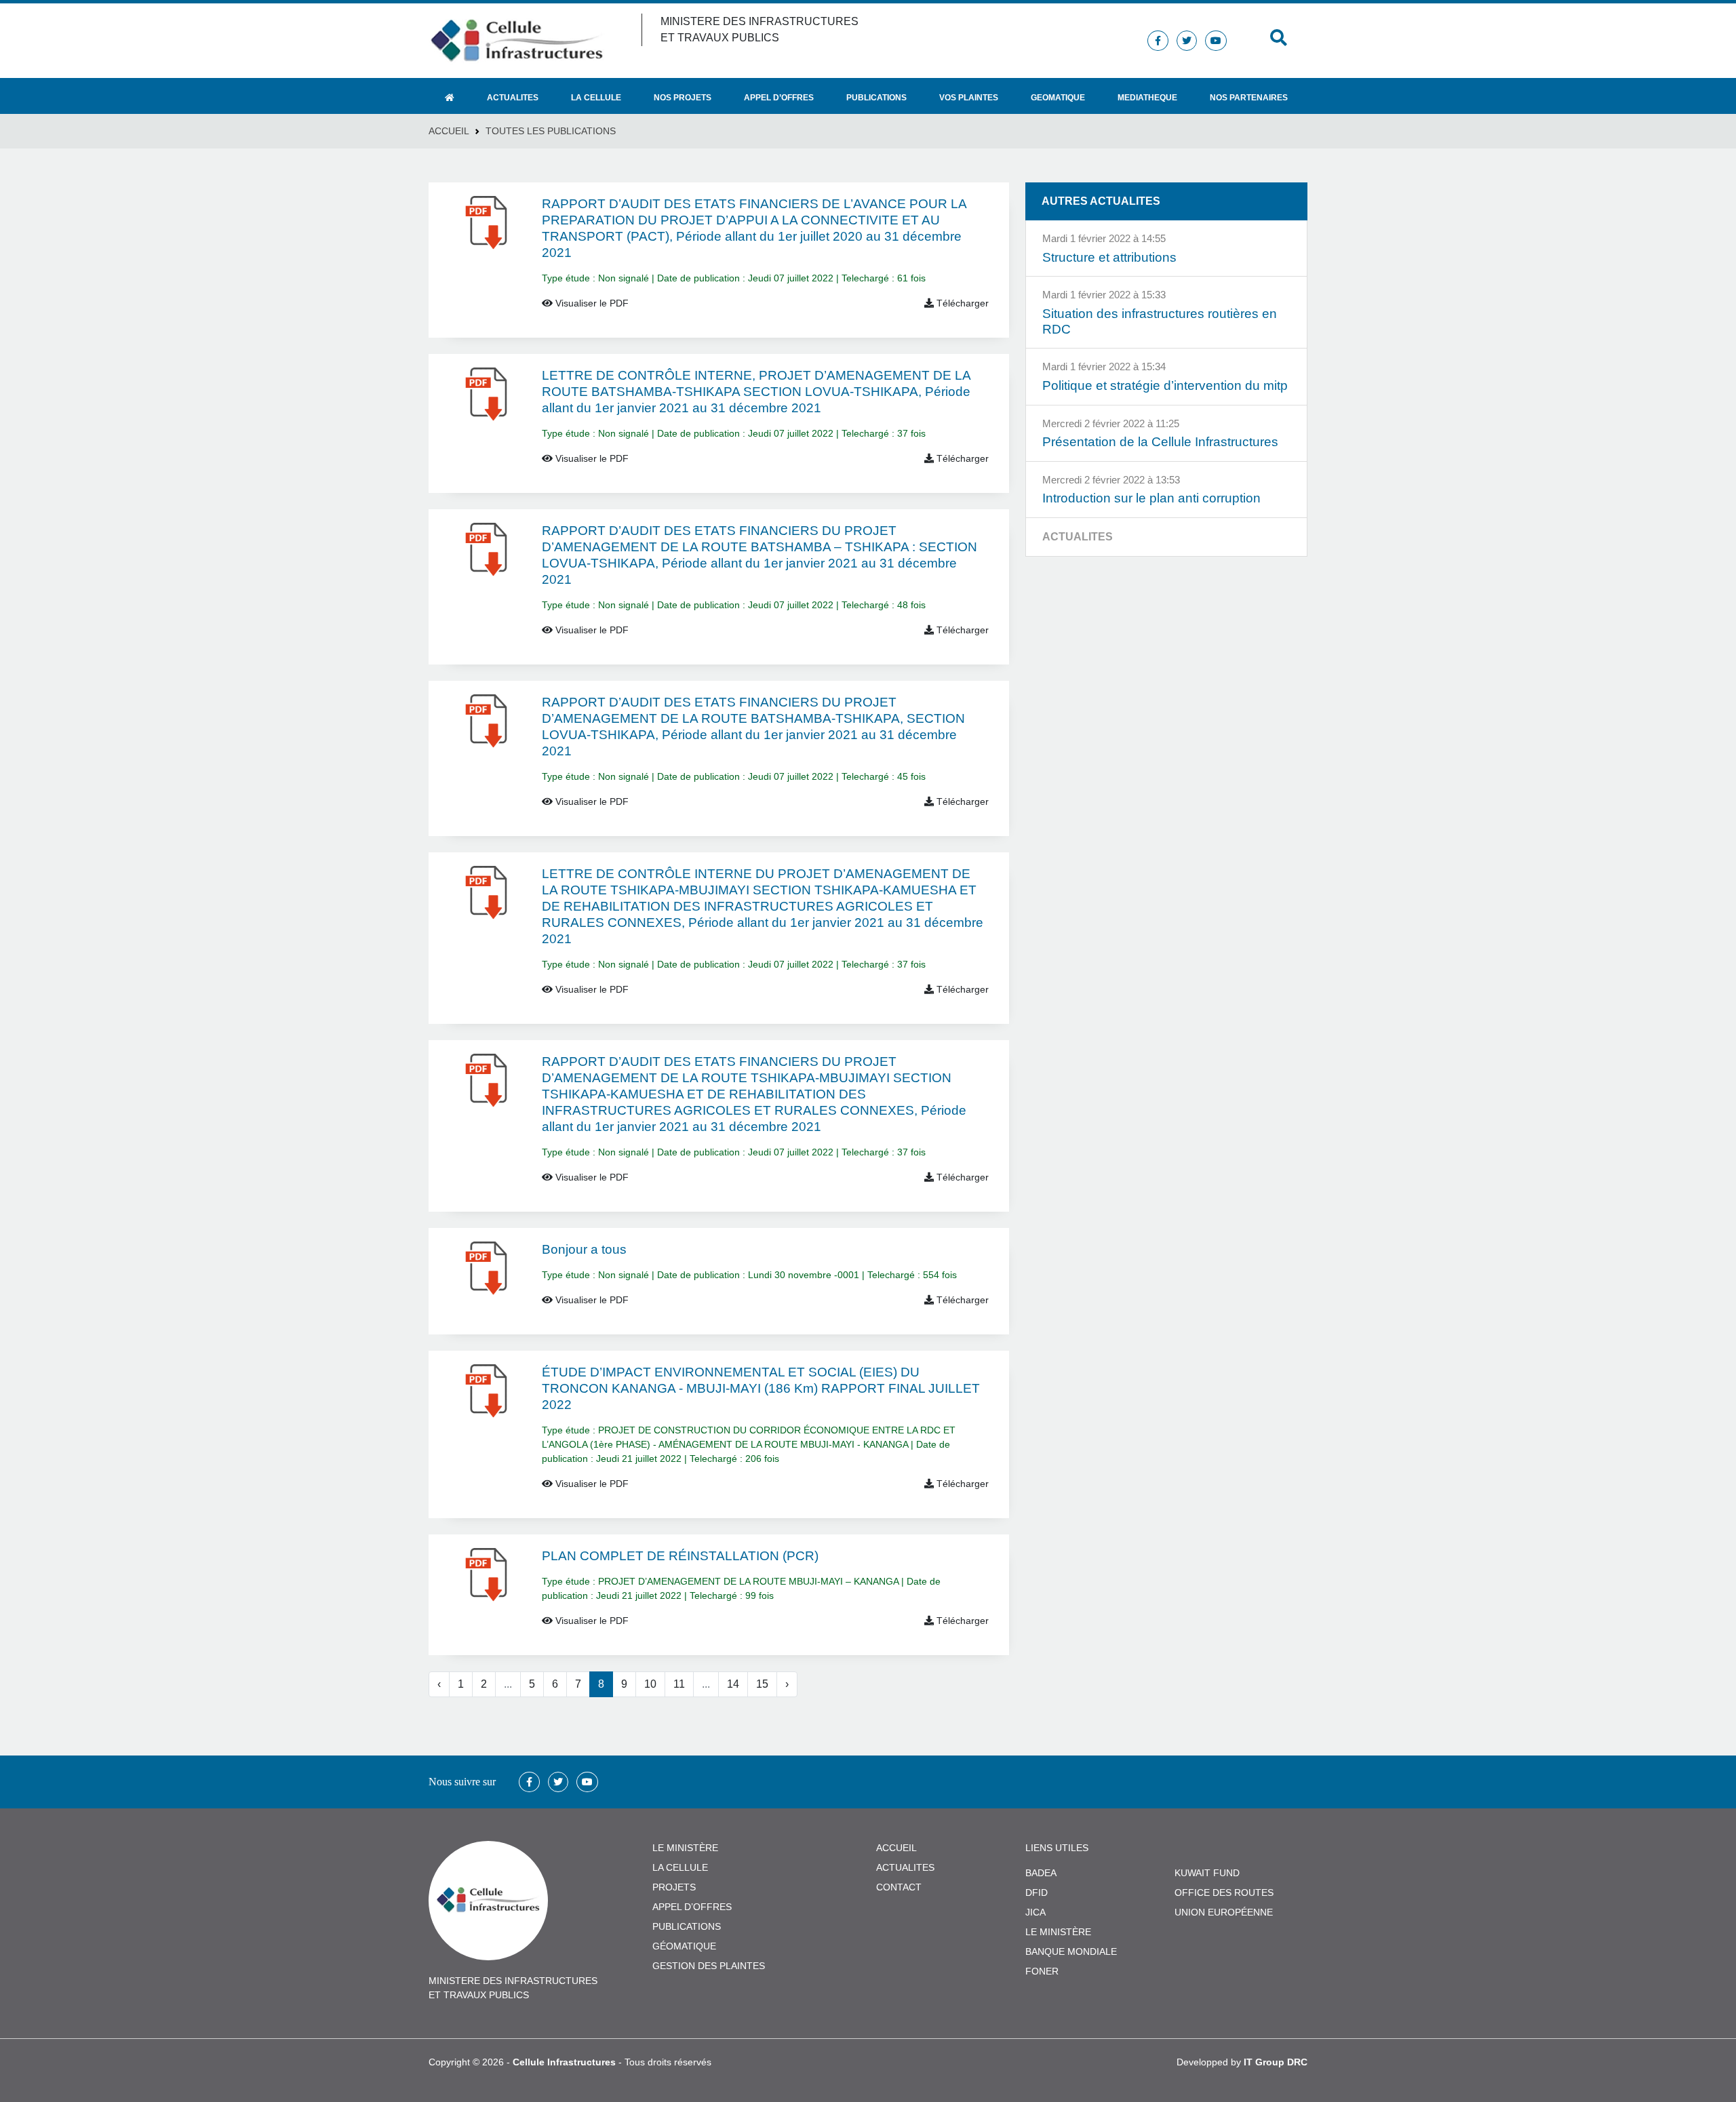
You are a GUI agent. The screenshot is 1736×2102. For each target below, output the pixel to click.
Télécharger (961, 303)
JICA (1035, 1912)
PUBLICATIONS (687, 1926)
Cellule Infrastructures (564, 2062)
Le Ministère (1058, 1932)
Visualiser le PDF (591, 303)
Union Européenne (1224, 1912)
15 (762, 1684)
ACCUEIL (896, 1848)
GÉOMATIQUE (684, 1946)
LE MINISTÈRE (685, 1848)
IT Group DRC (1276, 2062)
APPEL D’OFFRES (692, 1907)
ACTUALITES (905, 1867)
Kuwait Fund (1207, 1873)
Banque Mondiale (1071, 1951)
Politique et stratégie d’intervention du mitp (1165, 385)
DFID (1037, 1892)
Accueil (449, 131)
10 (650, 1684)
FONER (1042, 1971)
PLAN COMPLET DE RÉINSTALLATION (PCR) (680, 1556)
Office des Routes (1224, 1892)
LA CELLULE (680, 1867)
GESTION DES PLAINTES (709, 1966)
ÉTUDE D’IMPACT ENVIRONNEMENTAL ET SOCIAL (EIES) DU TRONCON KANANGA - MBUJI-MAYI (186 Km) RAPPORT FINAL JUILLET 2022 (761, 1388)
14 (733, 1684)
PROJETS (674, 1887)
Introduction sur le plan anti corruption (1151, 498)
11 (679, 1684)
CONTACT (899, 1887)
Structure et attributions (1109, 257)
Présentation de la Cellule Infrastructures (1160, 442)
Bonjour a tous (584, 1249)
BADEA (1041, 1873)
